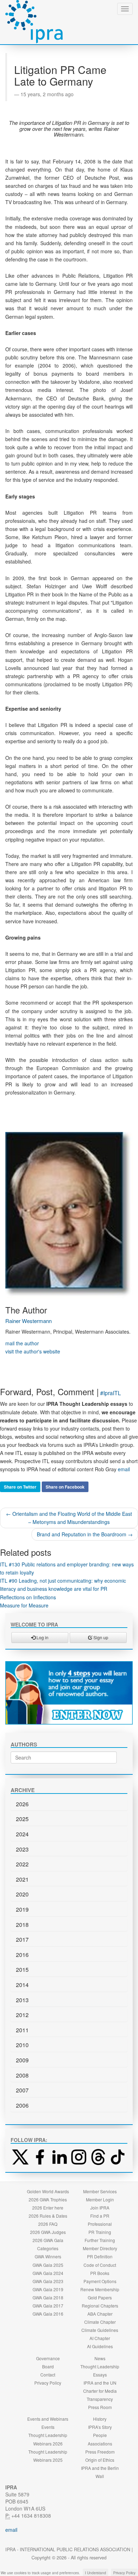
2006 (22, 2105)
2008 (22, 2075)
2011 (22, 2030)
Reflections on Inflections (28, 1597)
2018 (22, 1925)
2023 (22, 1849)
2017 (22, 1939)
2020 (22, 1894)
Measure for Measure (24, 1605)
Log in (42, 1637)
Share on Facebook (65, 1487)
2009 (22, 2060)
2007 (22, 2090)
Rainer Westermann (28, 1321)
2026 (22, 1804)
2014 (22, 1985)
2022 (22, 1864)
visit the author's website (33, 1351)
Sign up (100, 1637)
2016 (22, 1955)
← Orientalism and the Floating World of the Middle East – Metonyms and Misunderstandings (69, 1518)
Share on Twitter (20, 1487)
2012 (22, 2015)
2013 (22, 2000)
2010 (22, 2045)
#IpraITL (111, 1393)
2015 (22, 1969)
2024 (22, 1834)
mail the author (22, 1343)
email (124, 1469)
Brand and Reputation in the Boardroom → (85, 1534)
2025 (22, 1819)
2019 (22, 1909)
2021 (22, 1879)
